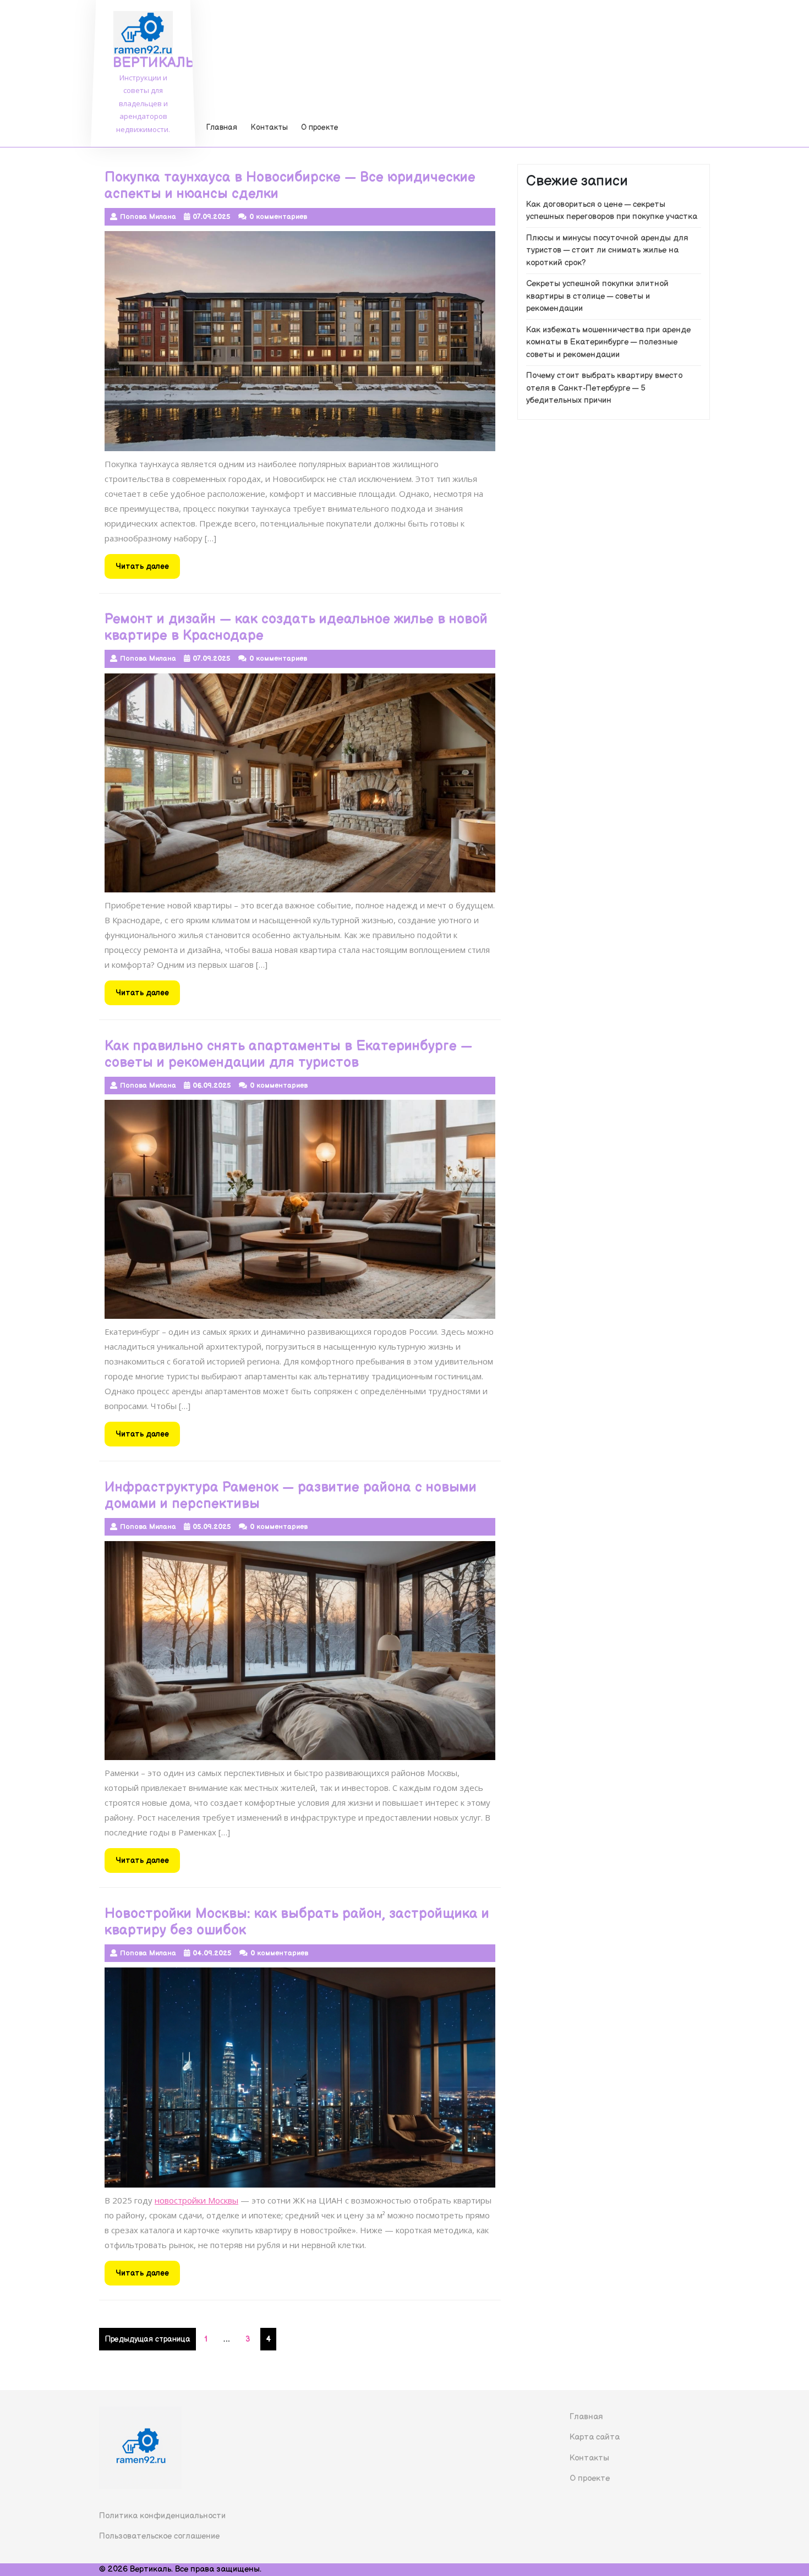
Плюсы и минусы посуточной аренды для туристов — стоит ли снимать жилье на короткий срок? (607, 250)
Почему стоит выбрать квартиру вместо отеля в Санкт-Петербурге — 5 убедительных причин (604, 388)
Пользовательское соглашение (159, 2536)
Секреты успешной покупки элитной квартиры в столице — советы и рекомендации (597, 296)
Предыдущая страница (147, 2339)
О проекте (320, 127)
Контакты (269, 127)
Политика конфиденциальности (162, 2516)
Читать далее (148, 570)
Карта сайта (595, 2437)
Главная (222, 127)
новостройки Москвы (196, 2200)
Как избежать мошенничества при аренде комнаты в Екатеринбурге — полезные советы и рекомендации (608, 342)
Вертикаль (154, 63)
